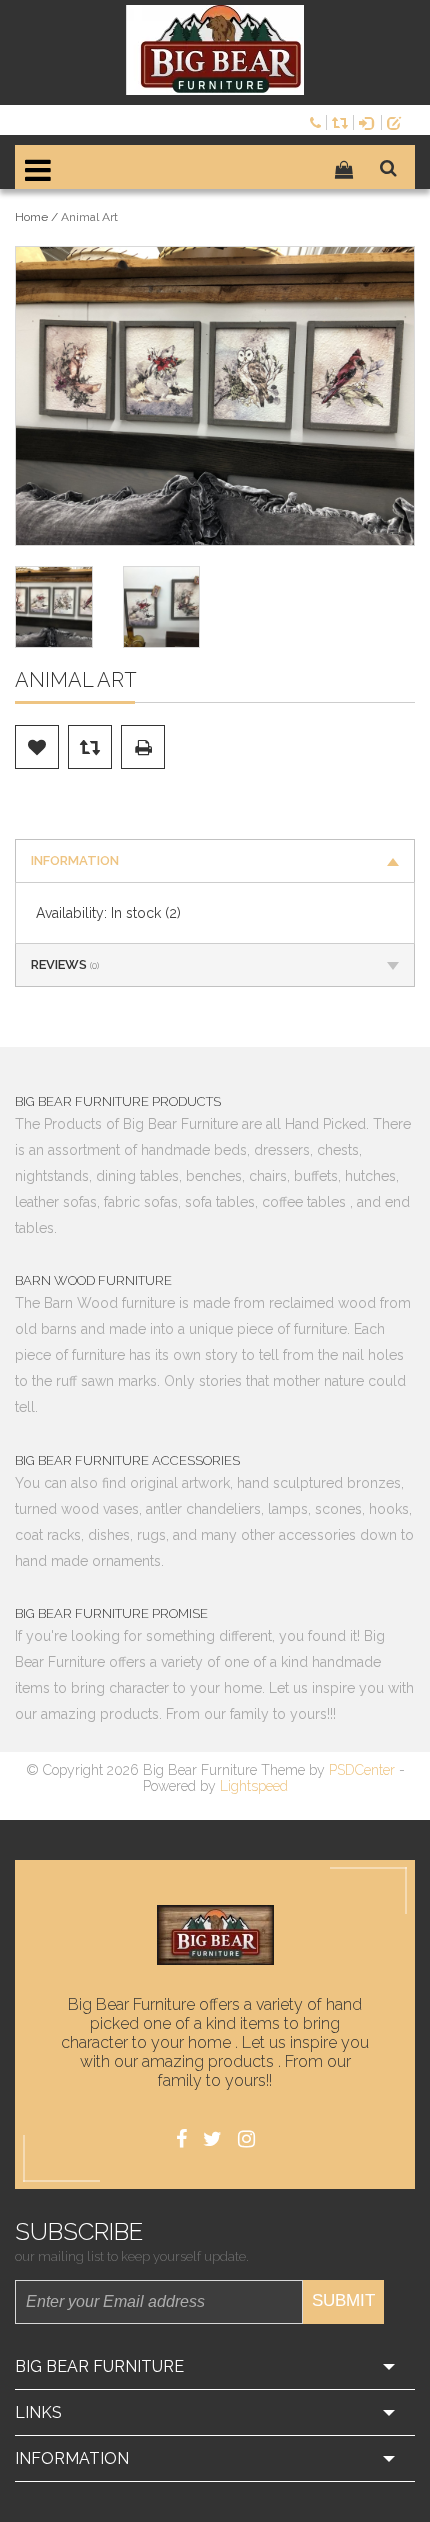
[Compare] (342, 121)
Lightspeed (254, 1786)
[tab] (215, 860)
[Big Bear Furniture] (215, 50)
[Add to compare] (90, 747)
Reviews (65, 964)
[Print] (143, 747)
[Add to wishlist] (37, 747)
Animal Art (89, 217)
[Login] (370, 121)
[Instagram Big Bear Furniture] (246, 2139)
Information (75, 860)
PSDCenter (362, 1770)
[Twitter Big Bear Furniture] (212, 2139)
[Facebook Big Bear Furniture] (181, 2139)
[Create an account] (398, 121)
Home (31, 217)
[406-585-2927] (318, 121)
